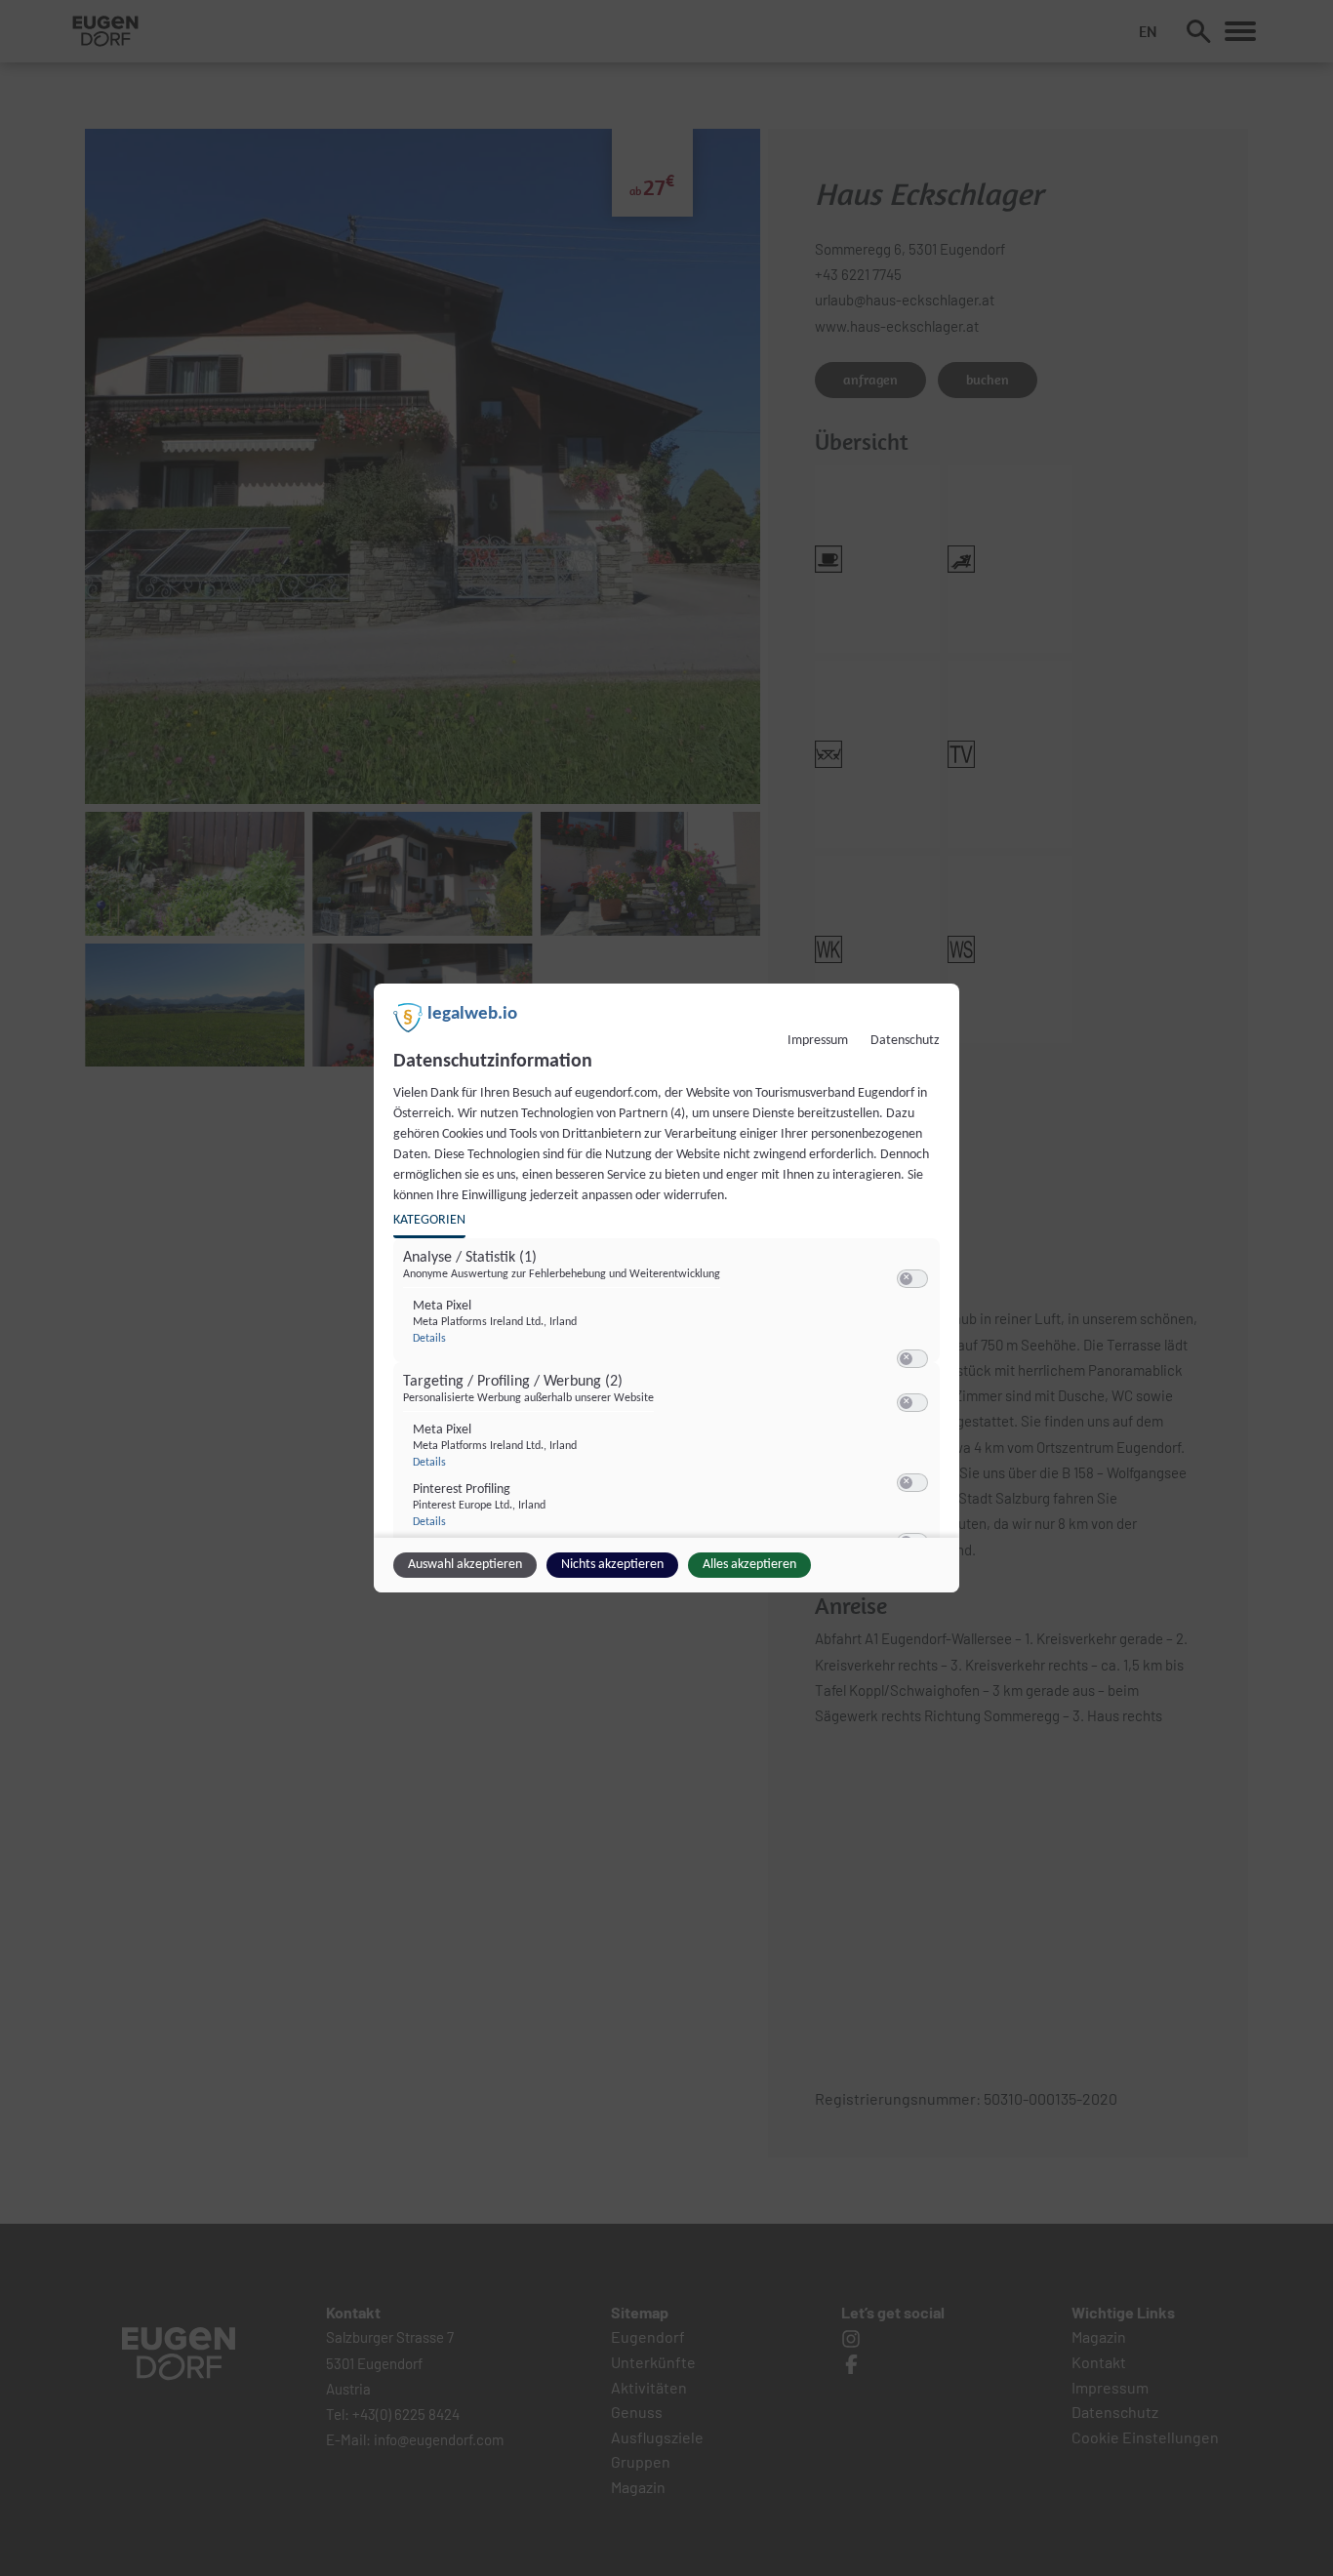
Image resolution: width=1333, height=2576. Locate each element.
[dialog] (666, 1288)
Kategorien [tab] (429, 1220)
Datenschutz (905, 1041)
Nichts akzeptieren (612, 1565)
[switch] (912, 1279)
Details (429, 1339)
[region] (669, 1394)
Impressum (818, 1041)
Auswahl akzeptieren (465, 1565)
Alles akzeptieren (749, 1565)
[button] (906, 1279)
